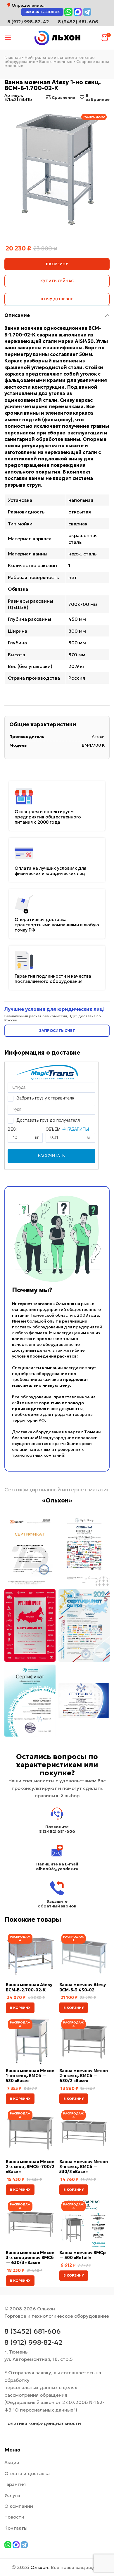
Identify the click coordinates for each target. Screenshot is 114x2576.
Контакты (16, 2528)
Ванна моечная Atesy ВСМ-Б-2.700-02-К (29, 1987)
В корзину (57, 264)
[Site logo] (57, 37)
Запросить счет (57, 1031)
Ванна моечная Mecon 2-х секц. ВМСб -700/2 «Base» (30, 2167)
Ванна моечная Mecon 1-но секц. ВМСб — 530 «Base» (30, 2076)
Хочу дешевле (57, 299)
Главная (13, 57)
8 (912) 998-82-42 (33, 2342)
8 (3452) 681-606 (78, 22)
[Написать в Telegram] (87, 12)
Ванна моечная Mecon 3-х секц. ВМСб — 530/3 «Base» (84, 2167)
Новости (14, 2517)
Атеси (98, 736)
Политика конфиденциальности (43, 2423)
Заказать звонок (42, 12)
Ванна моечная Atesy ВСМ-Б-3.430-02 (83, 1987)
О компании (19, 2506)
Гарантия (15, 2484)
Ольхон (39, 2567)
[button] (20, 2008)
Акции (12, 2462)
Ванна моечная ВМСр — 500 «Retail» (83, 2255)
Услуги (12, 2495)
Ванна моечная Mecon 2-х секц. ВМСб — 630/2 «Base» (84, 2076)
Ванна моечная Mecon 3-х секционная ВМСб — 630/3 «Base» (30, 2258)
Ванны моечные (56, 62)
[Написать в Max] (78, 12)
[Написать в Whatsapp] (68, 12)
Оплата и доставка (27, 2473)
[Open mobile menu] (8, 38)
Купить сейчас (57, 281)
